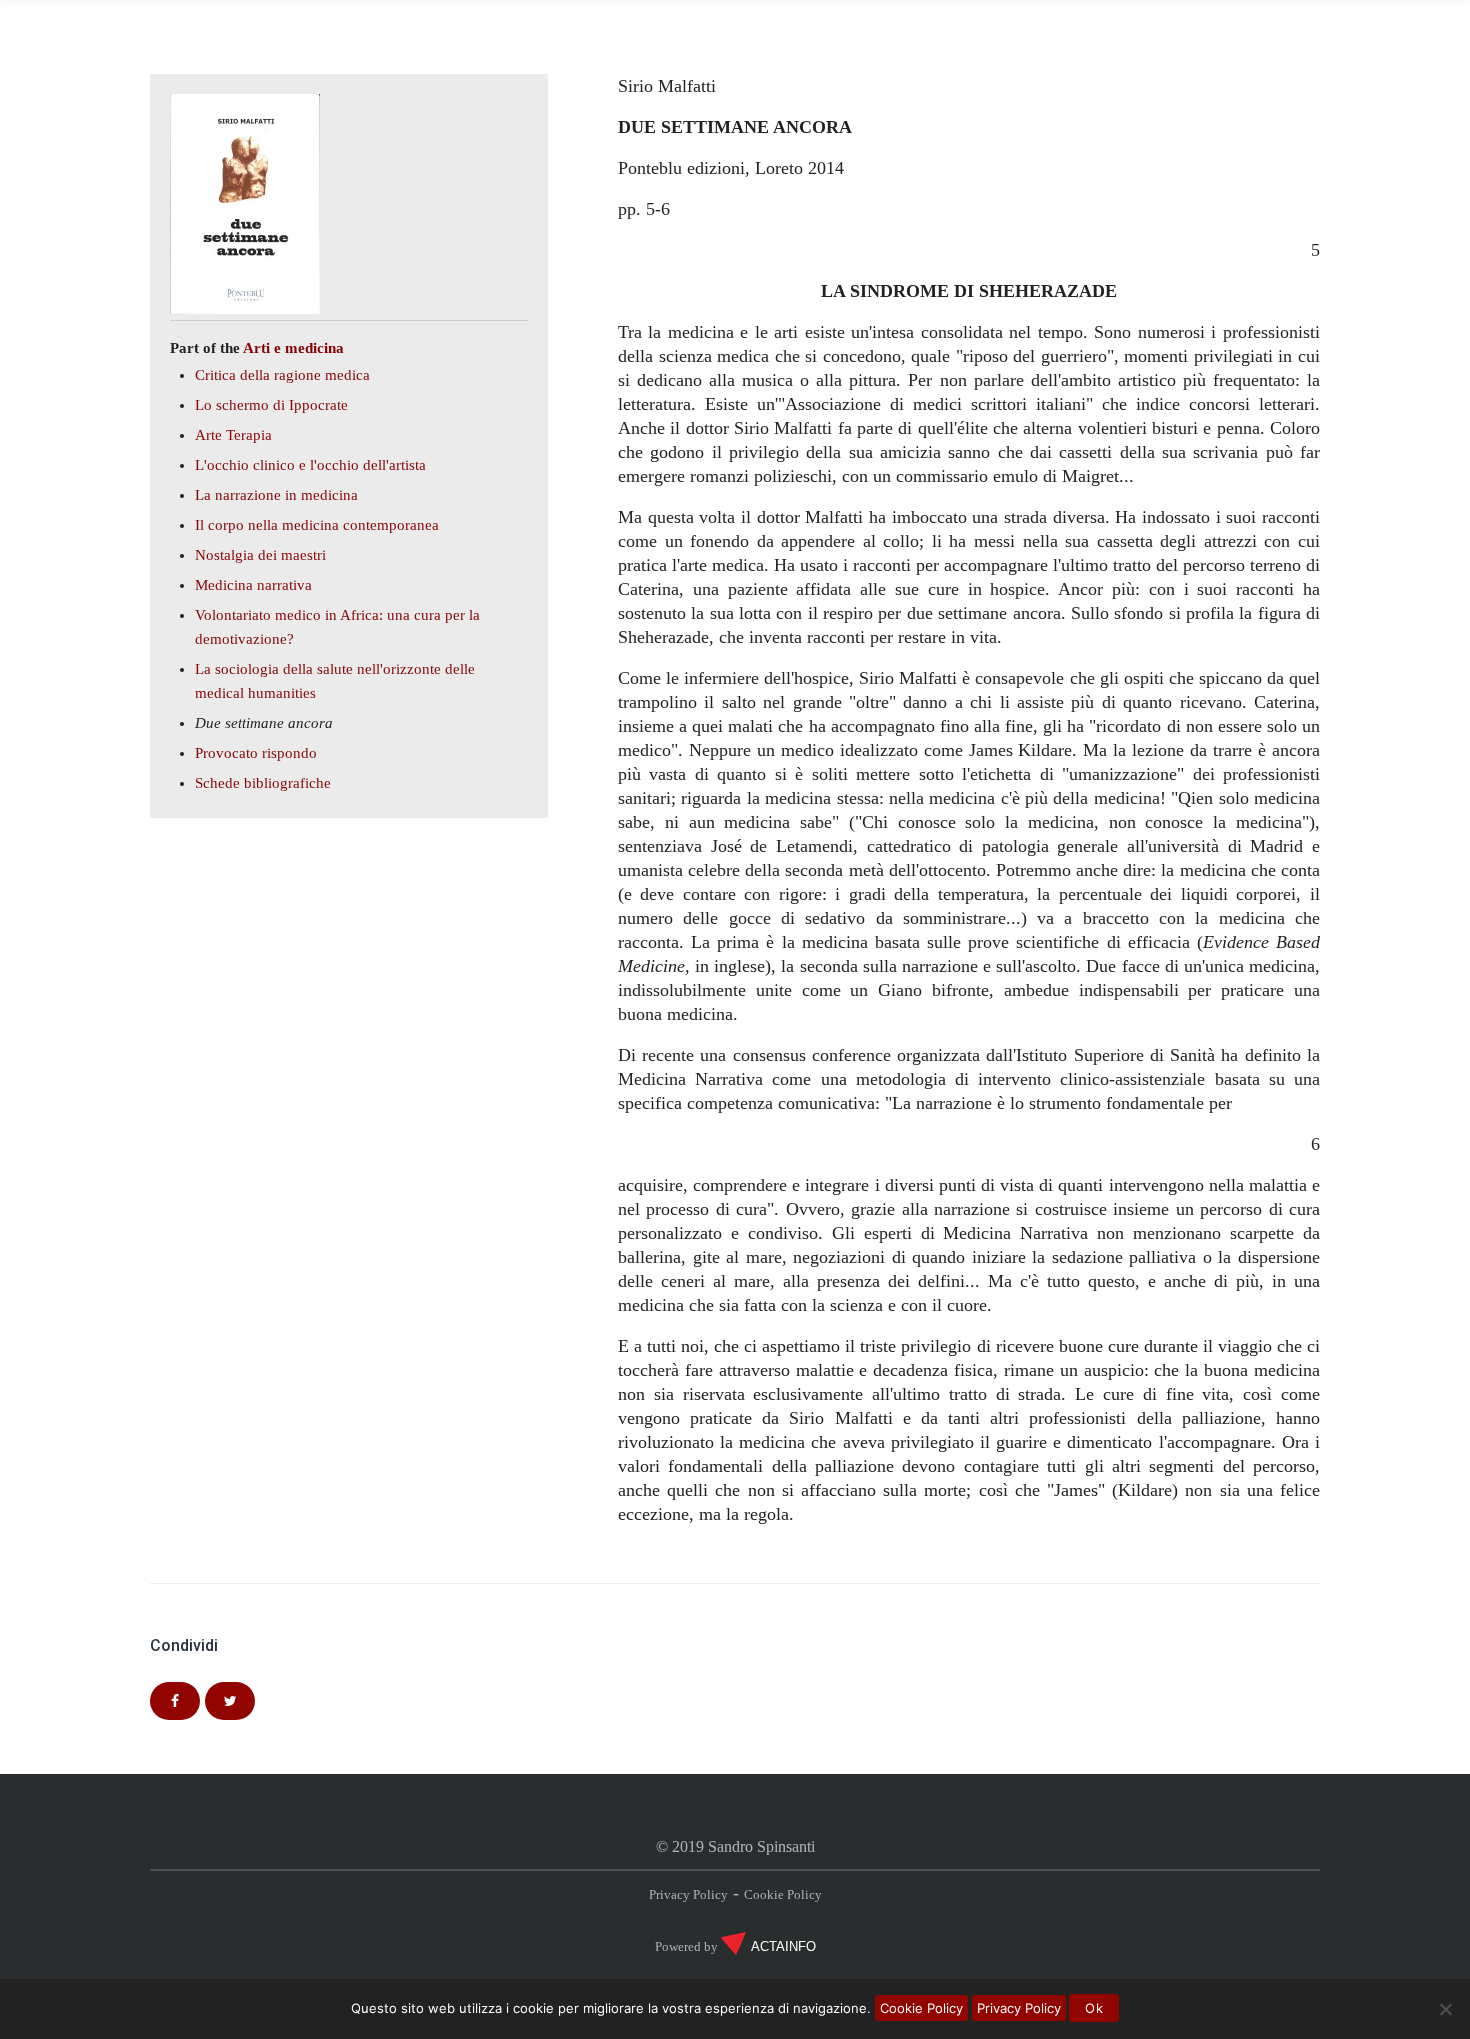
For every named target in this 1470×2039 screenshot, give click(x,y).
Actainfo (783, 1946)
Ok (1094, 2008)
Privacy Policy (688, 1894)
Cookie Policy (783, 1894)
